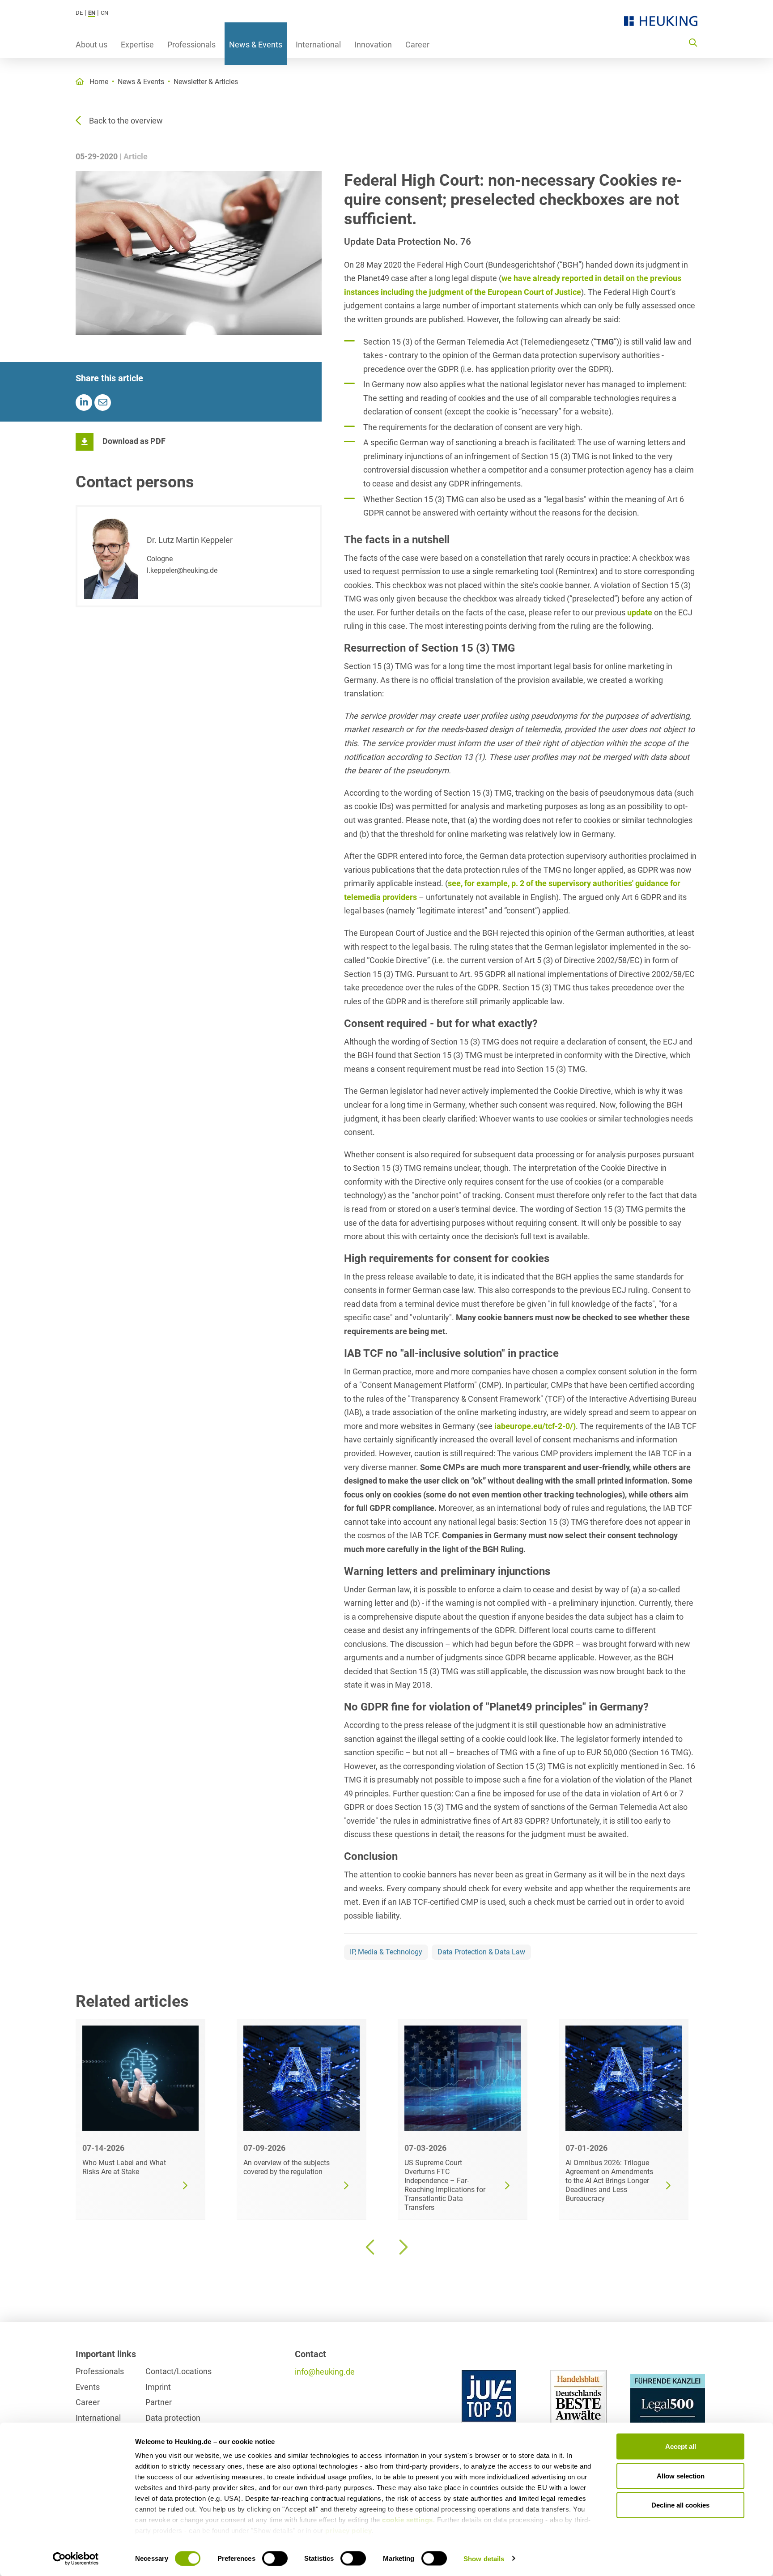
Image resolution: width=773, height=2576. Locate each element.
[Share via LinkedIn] (84, 403)
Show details (484, 2558)
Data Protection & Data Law (481, 1952)
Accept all (681, 2446)
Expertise (137, 45)
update (640, 612)
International (318, 45)
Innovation (373, 45)
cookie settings (408, 2520)
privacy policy (348, 2531)
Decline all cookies (680, 2505)
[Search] (693, 42)
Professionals (191, 45)
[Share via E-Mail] (103, 403)
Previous (371, 2247)
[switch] (275, 2558)
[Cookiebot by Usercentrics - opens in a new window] (76, 2559)
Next (402, 2247)
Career (417, 45)
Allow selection (681, 2476)
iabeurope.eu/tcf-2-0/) (535, 1426)
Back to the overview (126, 121)
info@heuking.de (325, 2372)
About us (91, 45)
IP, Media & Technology (386, 1952)
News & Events (256, 45)
